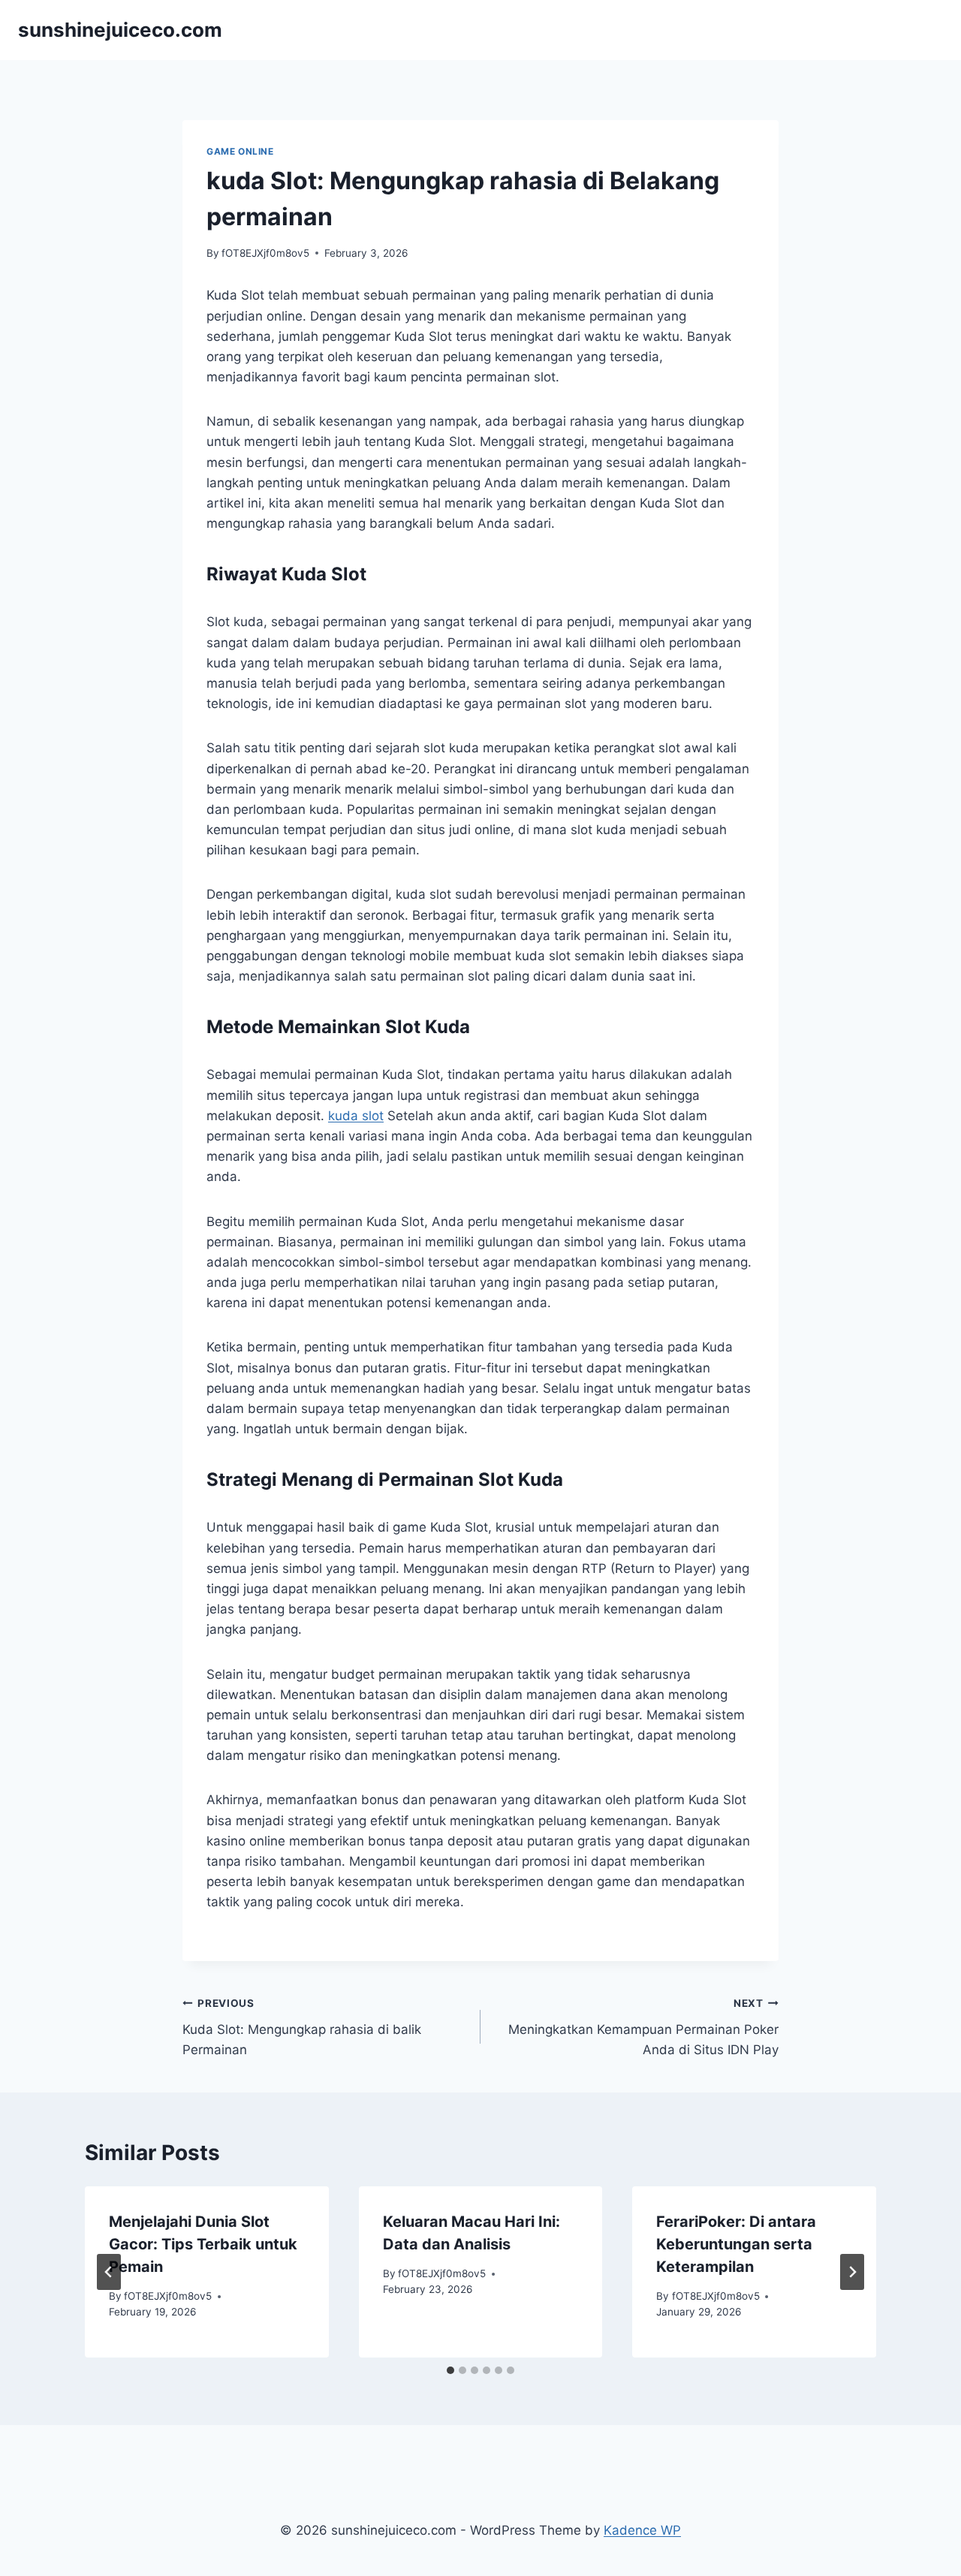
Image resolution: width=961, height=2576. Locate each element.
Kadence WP (642, 2530)
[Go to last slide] (109, 2272)
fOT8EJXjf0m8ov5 (265, 253)
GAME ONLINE (240, 151)
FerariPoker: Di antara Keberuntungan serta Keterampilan (736, 2244)
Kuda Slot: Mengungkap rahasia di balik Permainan (302, 2027)
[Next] (852, 2272)
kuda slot (356, 1116)
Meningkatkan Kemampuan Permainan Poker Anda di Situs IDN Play (643, 2027)
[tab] (450, 2370)
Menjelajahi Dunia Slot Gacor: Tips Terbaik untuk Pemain (203, 2244)
